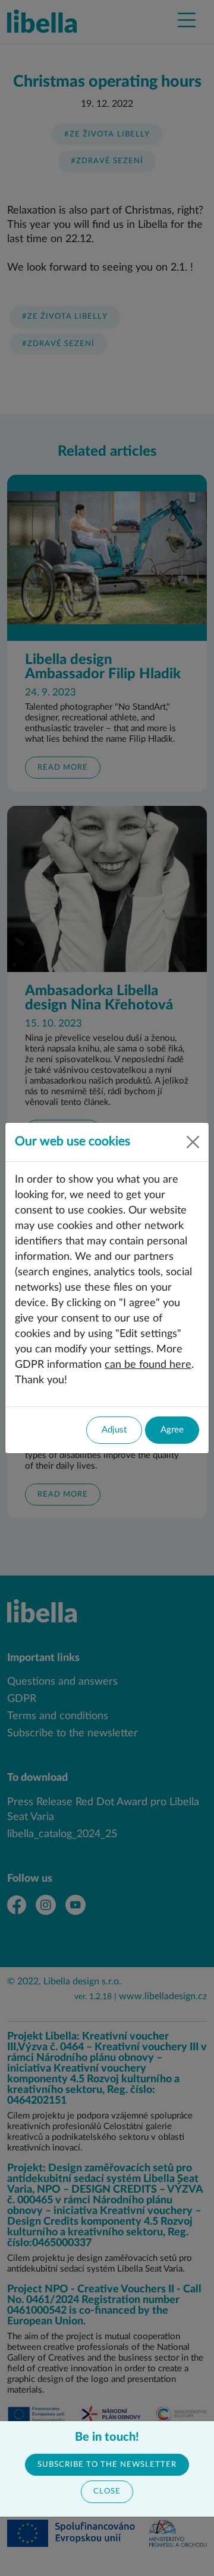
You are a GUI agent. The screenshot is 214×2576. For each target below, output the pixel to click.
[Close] (193, 1142)
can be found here (148, 1365)
